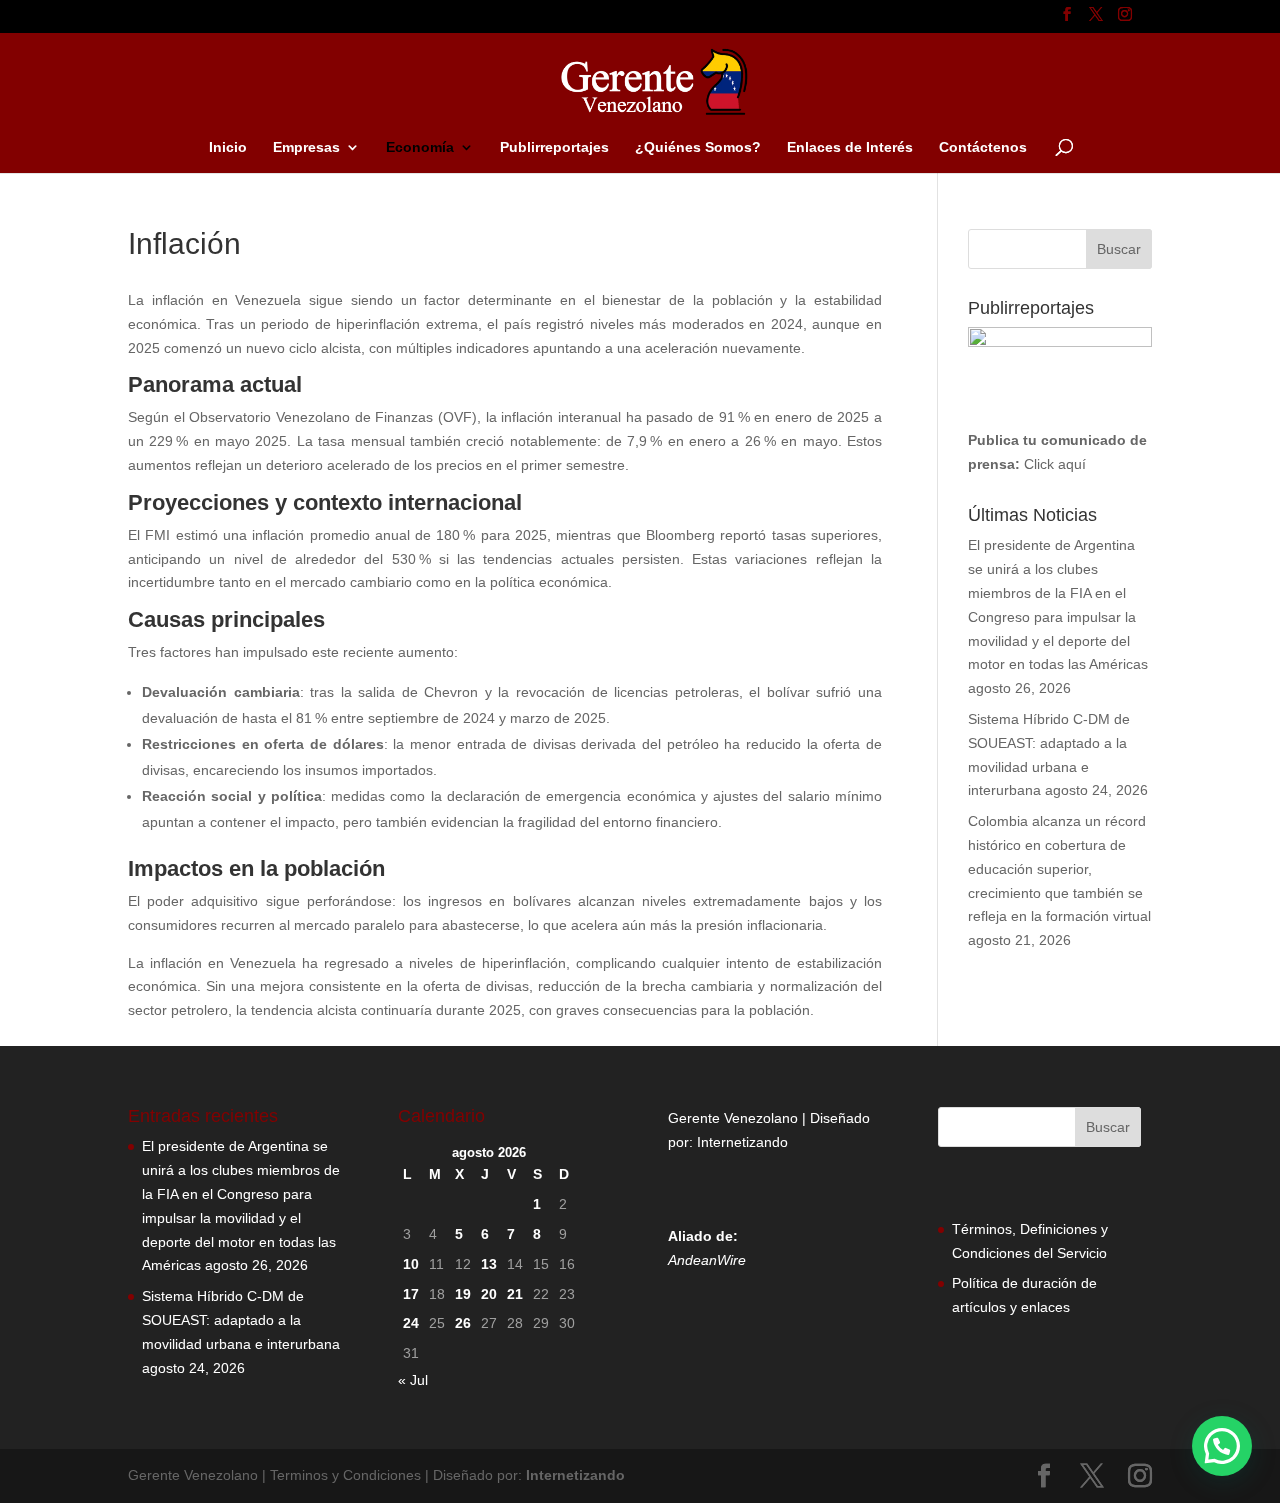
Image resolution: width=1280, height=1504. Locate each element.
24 (411, 1323)
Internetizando (742, 1142)
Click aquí (1055, 464)
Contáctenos (983, 147)
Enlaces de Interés (850, 147)
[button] (1222, 1446)
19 (463, 1294)
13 (489, 1264)
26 (463, 1323)
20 (489, 1294)
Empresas (306, 147)
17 (411, 1294)
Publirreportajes (554, 147)
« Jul (413, 1380)
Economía (420, 147)
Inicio (228, 147)
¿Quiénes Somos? (698, 147)
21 (515, 1294)
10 (411, 1264)
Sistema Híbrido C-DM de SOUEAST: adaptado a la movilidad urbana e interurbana (241, 1320)
